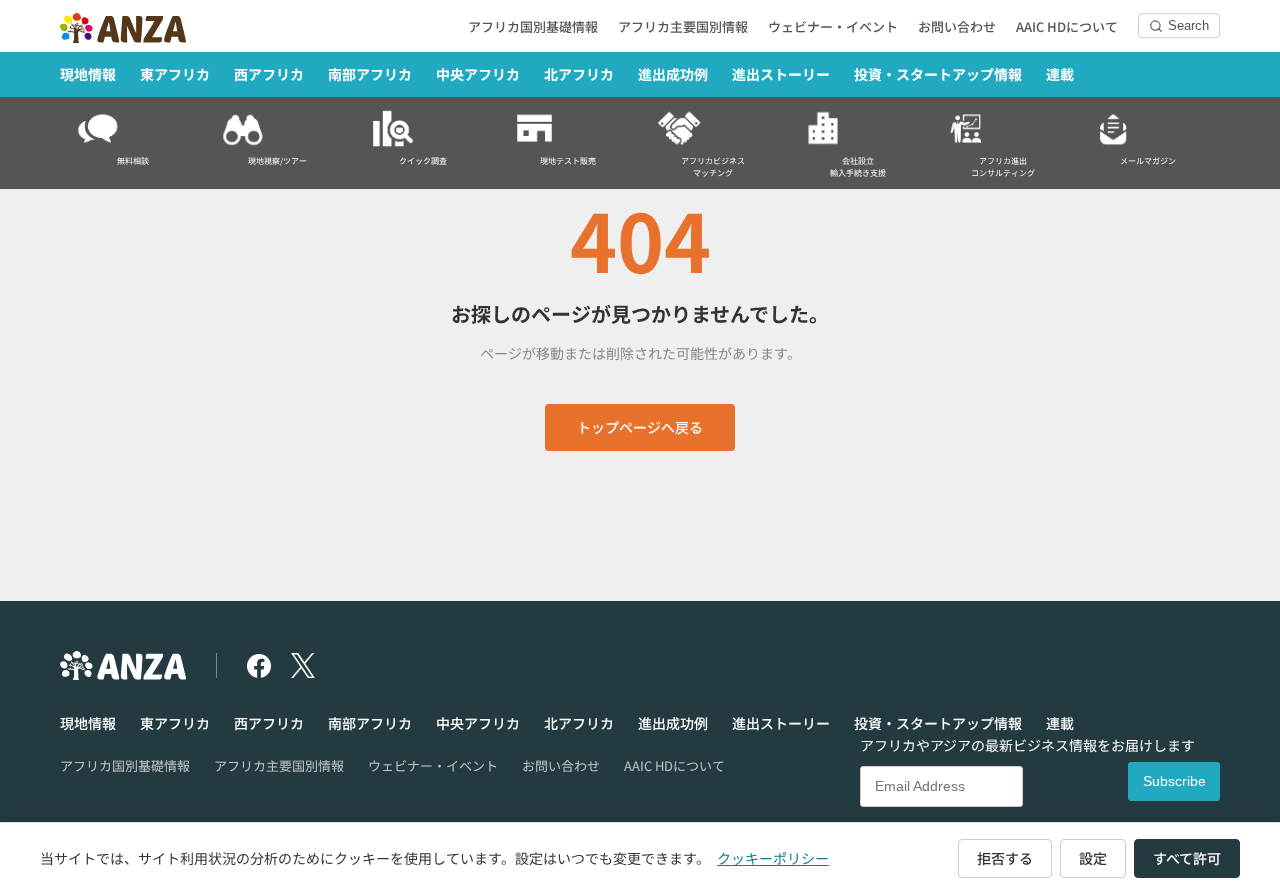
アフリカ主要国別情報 (683, 26)
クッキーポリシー (773, 858)
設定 (1093, 858)
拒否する (1005, 858)
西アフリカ (269, 74)
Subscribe (1174, 781)
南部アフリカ (370, 74)
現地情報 (88, 74)
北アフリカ (579, 74)
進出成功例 (673, 74)
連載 (1060, 74)
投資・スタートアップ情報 (938, 74)
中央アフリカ (478, 74)
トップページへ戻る (640, 427)
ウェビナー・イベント (833, 26)
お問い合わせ (957, 26)
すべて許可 (1187, 858)
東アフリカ (175, 74)
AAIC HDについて (1067, 26)
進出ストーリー (781, 74)
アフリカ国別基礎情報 (533, 26)
